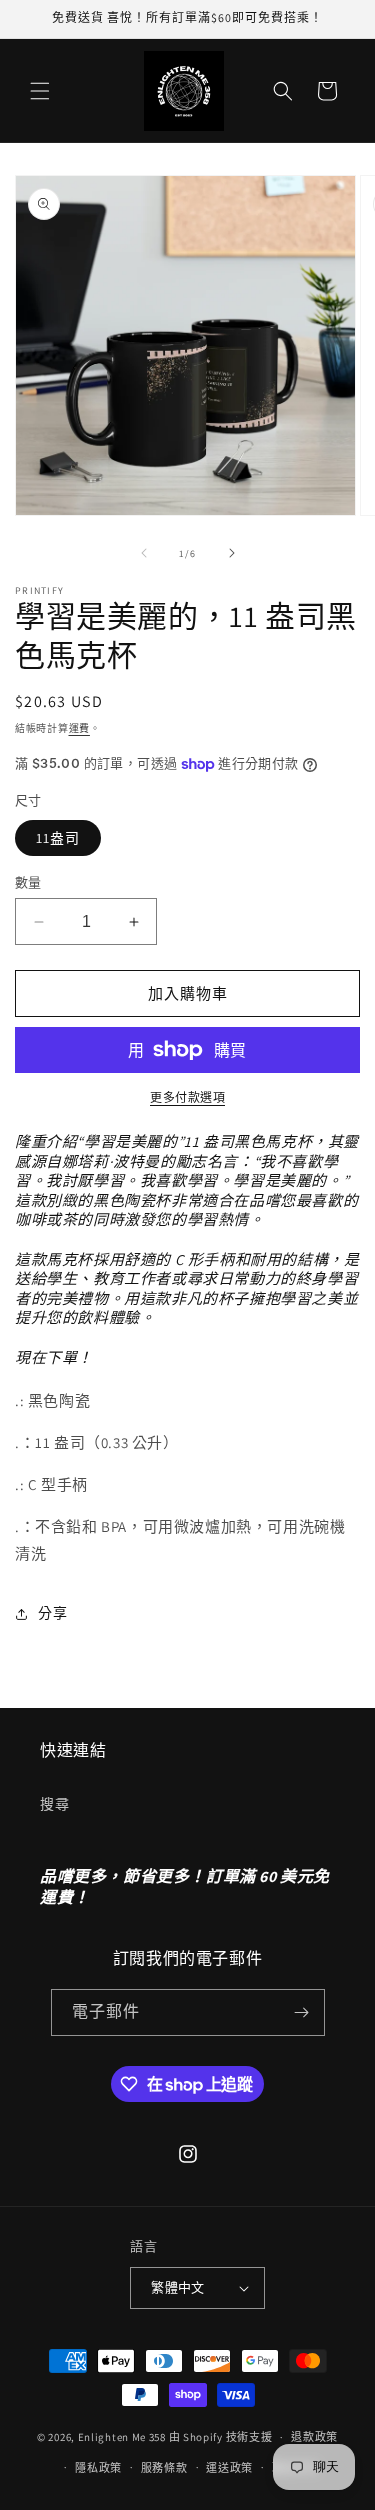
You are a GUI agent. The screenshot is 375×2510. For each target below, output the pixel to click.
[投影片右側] (232, 553)
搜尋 (54, 1804)
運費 (79, 728)
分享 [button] (52, 1613)
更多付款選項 (187, 1097)
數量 (28, 882)
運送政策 (229, 2468)
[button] (40, 91)
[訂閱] (302, 2012)
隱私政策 (98, 2468)
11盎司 (58, 838)
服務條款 (164, 2468)
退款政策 (314, 2437)
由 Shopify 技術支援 (221, 2437)
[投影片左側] (144, 553)
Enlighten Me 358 (122, 2437)
